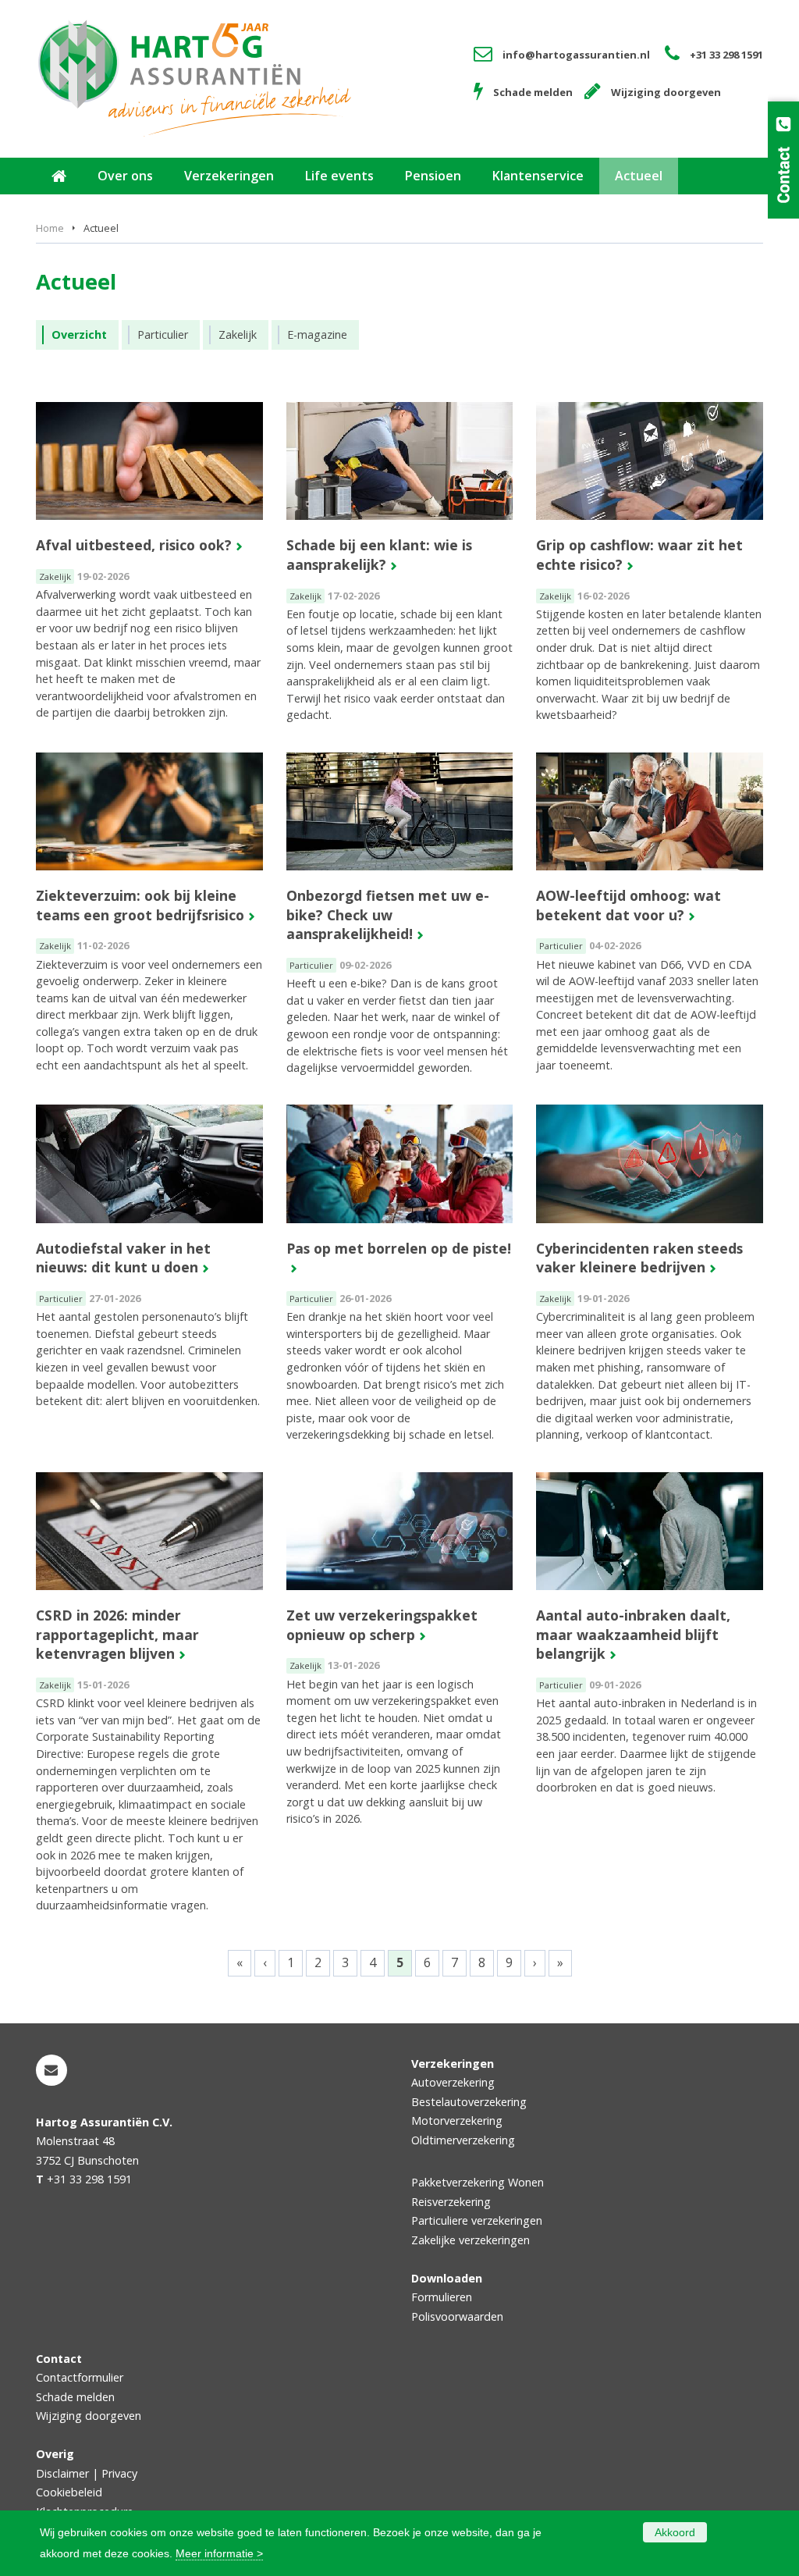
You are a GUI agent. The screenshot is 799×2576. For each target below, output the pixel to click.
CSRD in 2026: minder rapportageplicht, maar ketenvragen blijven (117, 1634)
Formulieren (442, 2297)
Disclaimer (62, 2473)
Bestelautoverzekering (469, 2102)
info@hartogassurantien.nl (576, 55)
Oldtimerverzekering (463, 2140)
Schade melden (533, 92)
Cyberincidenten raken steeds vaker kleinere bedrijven (639, 1258)
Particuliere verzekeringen (477, 2220)
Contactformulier (80, 2377)
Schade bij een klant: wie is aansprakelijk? (379, 555)
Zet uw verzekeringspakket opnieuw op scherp (382, 1625)
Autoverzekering (453, 2082)
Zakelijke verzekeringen (471, 2240)
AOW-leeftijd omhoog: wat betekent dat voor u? (629, 905)
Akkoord (675, 2532)
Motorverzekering (457, 2121)
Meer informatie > (219, 2553)
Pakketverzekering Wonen (478, 2182)
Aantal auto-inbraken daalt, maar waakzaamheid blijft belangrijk (633, 1634)
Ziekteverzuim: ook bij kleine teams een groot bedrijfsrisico (140, 905)
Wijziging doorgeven (666, 92)
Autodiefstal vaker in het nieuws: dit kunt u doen (123, 1258)
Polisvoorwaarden (457, 2316)
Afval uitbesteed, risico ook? (134, 545)
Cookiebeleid (69, 2492)
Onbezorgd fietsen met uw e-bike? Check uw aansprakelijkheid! (388, 914)
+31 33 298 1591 (726, 55)
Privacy (119, 2473)
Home (50, 228)
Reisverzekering (451, 2202)
